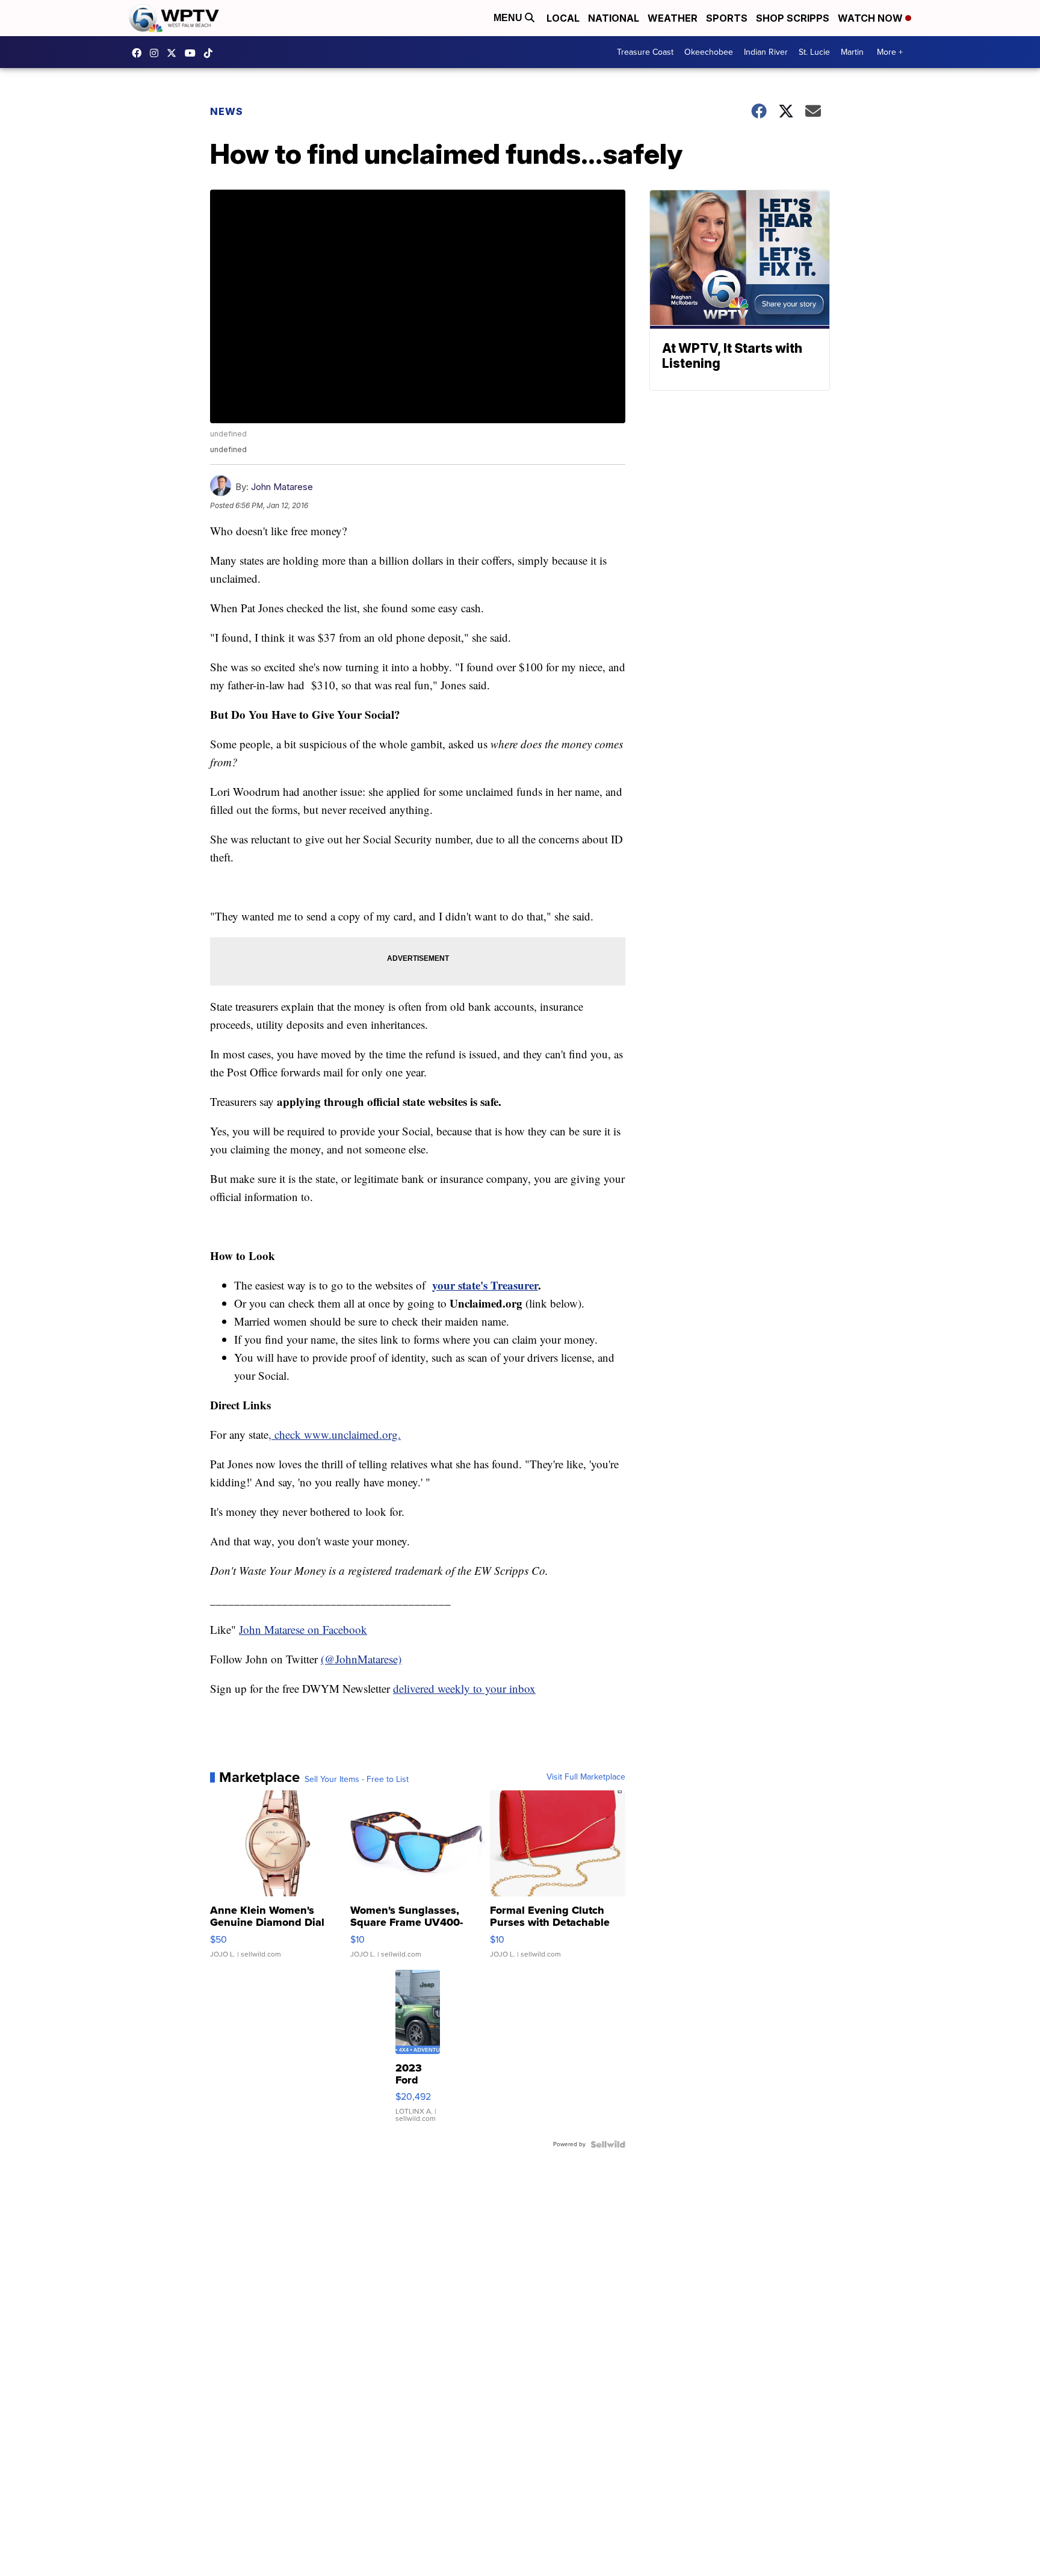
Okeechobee (709, 52)
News (227, 111)
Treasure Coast (645, 52)
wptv (157, 53)
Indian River (766, 52)
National (614, 18)
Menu (509, 18)
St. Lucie (814, 52)
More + (890, 52)
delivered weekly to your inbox (464, 1688)
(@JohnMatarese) (361, 1659)
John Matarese (282, 487)
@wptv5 (211, 53)
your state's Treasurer (485, 1285)
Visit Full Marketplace (586, 1777)
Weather (673, 18)
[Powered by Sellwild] (608, 2144)
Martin (852, 52)
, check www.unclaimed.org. (335, 1434)
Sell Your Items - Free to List (357, 1780)
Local (563, 18)
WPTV (175, 53)
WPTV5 (140, 53)
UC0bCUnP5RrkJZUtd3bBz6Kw (193, 53)
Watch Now (871, 18)
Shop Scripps (793, 18)
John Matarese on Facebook (303, 1629)
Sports (727, 18)
